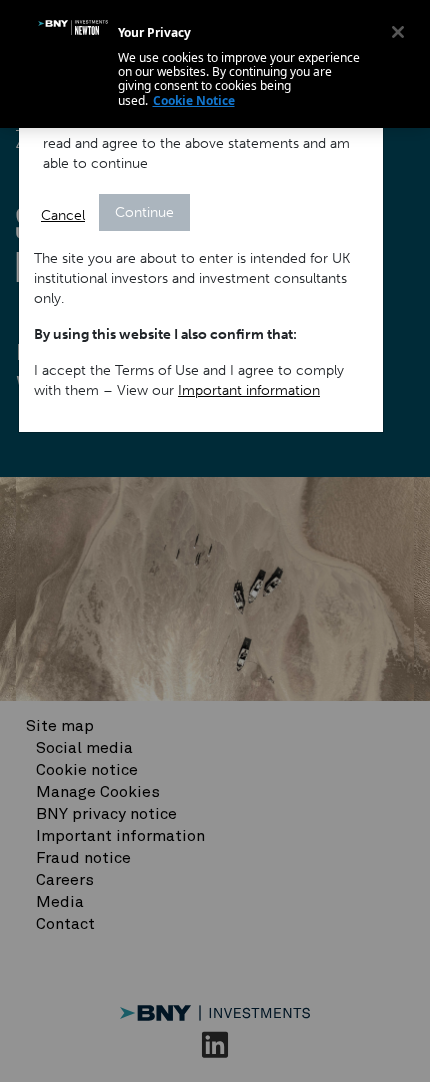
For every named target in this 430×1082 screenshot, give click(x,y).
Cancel (63, 215)
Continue (144, 212)
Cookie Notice (194, 100)
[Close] (398, 32)
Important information (249, 390)
